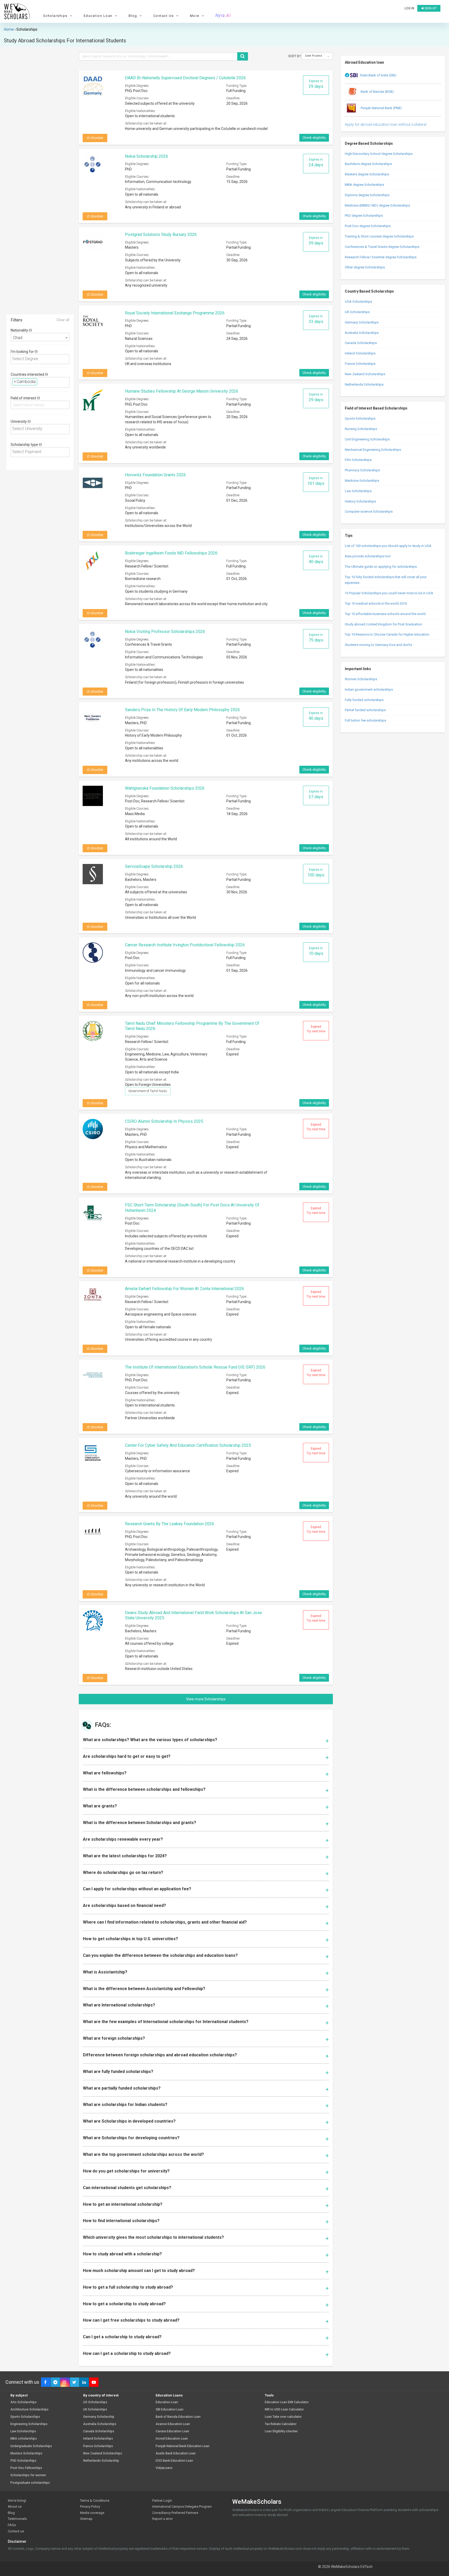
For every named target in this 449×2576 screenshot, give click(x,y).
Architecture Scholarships (29, 2410)
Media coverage (92, 2513)
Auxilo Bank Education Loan (176, 2453)
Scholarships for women (28, 2475)
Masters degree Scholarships (367, 174)
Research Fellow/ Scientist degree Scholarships (381, 257)
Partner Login (162, 2501)
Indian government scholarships (369, 689)
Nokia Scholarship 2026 (147, 156)
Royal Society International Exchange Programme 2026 (175, 313)
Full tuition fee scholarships (365, 720)
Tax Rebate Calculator (281, 2424)
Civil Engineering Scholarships (367, 439)
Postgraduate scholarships (30, 2483)
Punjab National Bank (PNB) (381, 108)
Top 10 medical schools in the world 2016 (376, 603)
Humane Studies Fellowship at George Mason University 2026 (182, 391)
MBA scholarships (24, 2439)
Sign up (430, 8)
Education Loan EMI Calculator (287, 2402)
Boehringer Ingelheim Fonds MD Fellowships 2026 (171, 553)
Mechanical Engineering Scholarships (373, 450)
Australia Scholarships (362, 333)
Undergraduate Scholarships (31, 2446)
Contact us (16, 2531)
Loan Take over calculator (283, 2417)
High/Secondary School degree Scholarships (379, 154)
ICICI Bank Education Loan (174, 2461)
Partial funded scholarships (365, 710)
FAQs (12, 2525)
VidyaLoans (164, 2468)
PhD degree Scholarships (364, 216)
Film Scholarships (358, 460)
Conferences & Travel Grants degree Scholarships (382, 247)
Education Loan (167, 2402)
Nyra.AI (223, 16)
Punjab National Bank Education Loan (183, 2446)
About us (15, 2506)
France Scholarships (360, 364)
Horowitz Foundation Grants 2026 (155, 475)
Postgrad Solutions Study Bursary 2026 (161, 235)
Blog (11, 2513)
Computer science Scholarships (369, 511)
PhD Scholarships (23, 2461)
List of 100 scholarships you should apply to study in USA (388, 546)
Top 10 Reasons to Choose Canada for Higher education (387, 634)
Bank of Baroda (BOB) (377, 92)
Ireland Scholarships (360, 353)
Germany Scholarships (362, 322)
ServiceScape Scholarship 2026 (154, 866)
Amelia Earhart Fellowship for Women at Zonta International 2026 (184, 1289)
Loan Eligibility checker (281, 2431)
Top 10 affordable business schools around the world (385, 614)
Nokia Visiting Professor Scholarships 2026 (165, 632)
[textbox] (41, 359)
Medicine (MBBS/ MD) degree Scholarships (377, 205)
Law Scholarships (358, 491)
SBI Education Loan (170, 2410)
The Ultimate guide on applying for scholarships (381, 567)
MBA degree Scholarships (364, 185)
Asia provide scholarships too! (368, 556)
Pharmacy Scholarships (362, 470)
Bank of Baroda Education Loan (178, 2417)
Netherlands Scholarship (101, 2461)
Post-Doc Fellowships (26, 2468)
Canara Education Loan (172, 2431)
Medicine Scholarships (362, 481)
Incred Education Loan (172, 2439)
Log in (409, 8)
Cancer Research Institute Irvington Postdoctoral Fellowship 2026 (185, 945)
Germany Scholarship (99, 2417)
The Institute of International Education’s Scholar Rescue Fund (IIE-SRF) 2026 (195, 1367)
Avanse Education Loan (173, 2424)
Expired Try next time (316, 1029)
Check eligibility (314, 138)
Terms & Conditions (95, 2501)
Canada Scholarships (361, 343)
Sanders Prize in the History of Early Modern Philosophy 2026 (182, 710)
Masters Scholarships (26, 2453)
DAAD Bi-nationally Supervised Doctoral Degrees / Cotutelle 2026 (185, 78)
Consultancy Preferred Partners (175, 2513)
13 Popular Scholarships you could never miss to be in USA (389, 593)
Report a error (163, 2519)
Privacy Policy (90, 2506)
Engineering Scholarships (29, 2424)
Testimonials (17, 2519)
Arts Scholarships (24, 2402)
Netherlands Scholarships (364, 384)
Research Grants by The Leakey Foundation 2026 (170, 1524)
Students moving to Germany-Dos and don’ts (378, 645)
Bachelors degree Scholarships (368, 164)
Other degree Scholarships (365, 267)
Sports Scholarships (360, 418)
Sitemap (86, 2519)
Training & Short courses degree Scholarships (379, 236)
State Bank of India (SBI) (378, 75)
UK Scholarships (357, 312)
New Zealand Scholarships (365, 374)
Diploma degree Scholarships (367, 195)
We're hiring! (17, 2501)
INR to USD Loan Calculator (284, 2410)
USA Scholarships (358, 302)
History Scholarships (360, 501)
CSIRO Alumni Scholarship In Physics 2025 (164, 1121)
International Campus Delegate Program (182, 2506)
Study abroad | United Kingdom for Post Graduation (383, 624)
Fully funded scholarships (364, 700)
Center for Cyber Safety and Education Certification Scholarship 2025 (188, 1445)
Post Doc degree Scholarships (368, 226)
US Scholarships (95, 2402)
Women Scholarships (361, 679)
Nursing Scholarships (361, 429)
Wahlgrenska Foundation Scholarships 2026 (165, 788)
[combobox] (40, 337)
